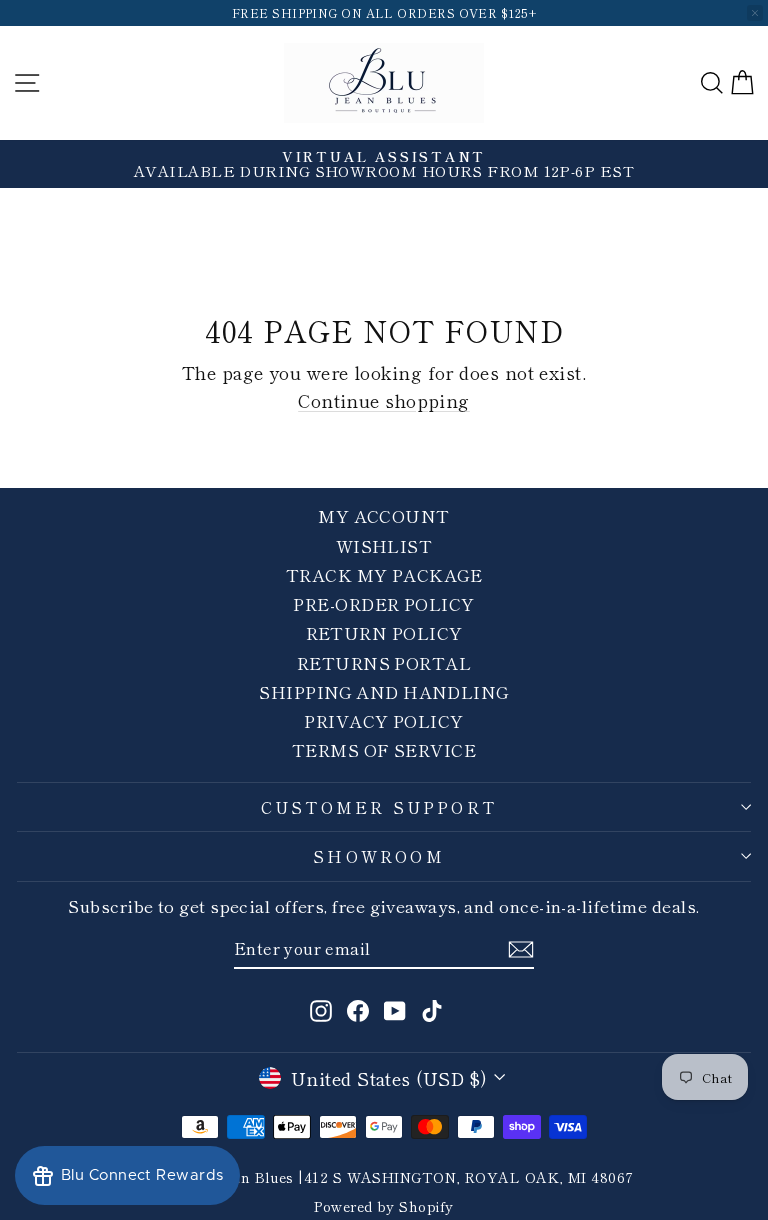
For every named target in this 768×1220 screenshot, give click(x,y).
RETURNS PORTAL (384, 662)
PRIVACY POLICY (383, 720)
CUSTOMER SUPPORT (379, 807)
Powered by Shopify (383, 1206)
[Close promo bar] (755, 13)
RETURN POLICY (384, 632)
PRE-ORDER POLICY (383, 603)
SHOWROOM (379, 856)
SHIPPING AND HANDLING (383, 691)
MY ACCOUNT (384, 515)
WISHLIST (384, 545)
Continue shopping (384, 400)
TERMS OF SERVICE (384, 749)
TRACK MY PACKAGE (384, 574)
